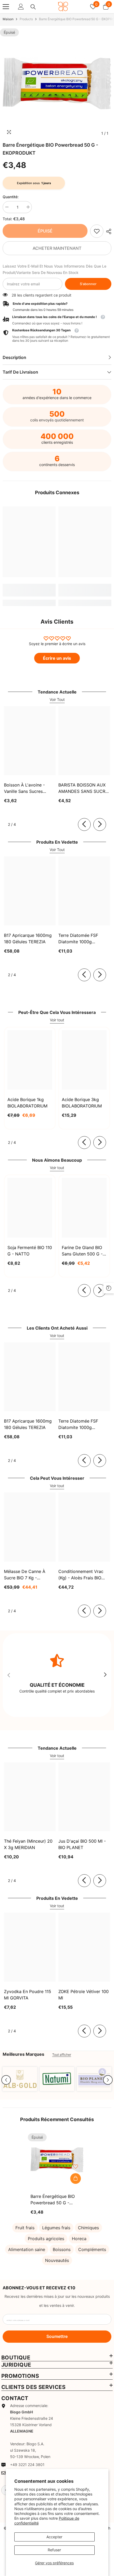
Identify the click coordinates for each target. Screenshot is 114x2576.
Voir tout (57, 1020)
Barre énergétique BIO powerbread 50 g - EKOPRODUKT (53, 2200)
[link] (97, 231)
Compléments (92, 2249)
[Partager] (107, 231)
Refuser (54, 2550)
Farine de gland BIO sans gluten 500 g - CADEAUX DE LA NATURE (82, 1251)
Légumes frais (56, 2228)
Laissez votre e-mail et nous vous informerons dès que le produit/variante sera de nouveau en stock (54, 269)
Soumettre (57, 2336)
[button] (6, 2080)
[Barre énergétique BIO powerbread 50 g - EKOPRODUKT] (57, 2160)
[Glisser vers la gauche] (84, 824)
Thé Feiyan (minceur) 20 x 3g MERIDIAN (28, 1844)
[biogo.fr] (20, 2079)
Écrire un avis (57, 658)
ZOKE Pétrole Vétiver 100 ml (84, 1995)
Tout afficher (62, 2055)
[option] (57, 83)
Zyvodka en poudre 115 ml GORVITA (28, 1995)
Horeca (79, 2239)
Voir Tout (57, 699)
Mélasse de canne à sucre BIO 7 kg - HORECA (25, 1575)
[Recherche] (33, 7)
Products (26, 19)
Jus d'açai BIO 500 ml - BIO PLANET (82, 1844)
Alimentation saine (27, 2249)
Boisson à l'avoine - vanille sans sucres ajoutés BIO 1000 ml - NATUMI (26, 788)
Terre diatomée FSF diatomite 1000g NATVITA (78, 939)
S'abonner (88, 284)
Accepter (54, 2537)
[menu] (6, 7)
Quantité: (11, 197)
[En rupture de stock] (76, 2179)
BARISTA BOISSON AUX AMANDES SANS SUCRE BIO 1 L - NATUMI (83, 788)
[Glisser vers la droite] (100, 824)
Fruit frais (25, 2228)
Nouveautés (57, 2260)
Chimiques (88, 2228)
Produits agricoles (46, 2239)
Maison (8, 19)
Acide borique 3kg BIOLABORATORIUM (82, 1103)
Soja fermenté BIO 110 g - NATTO (30, 1251)
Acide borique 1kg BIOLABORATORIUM (27, 1103)
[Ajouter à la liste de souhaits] (76, 2167)
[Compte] (21, 7)
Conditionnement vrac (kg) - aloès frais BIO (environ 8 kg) (81, 1575)
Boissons (62, 2249)
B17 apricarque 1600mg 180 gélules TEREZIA (28, 938)
